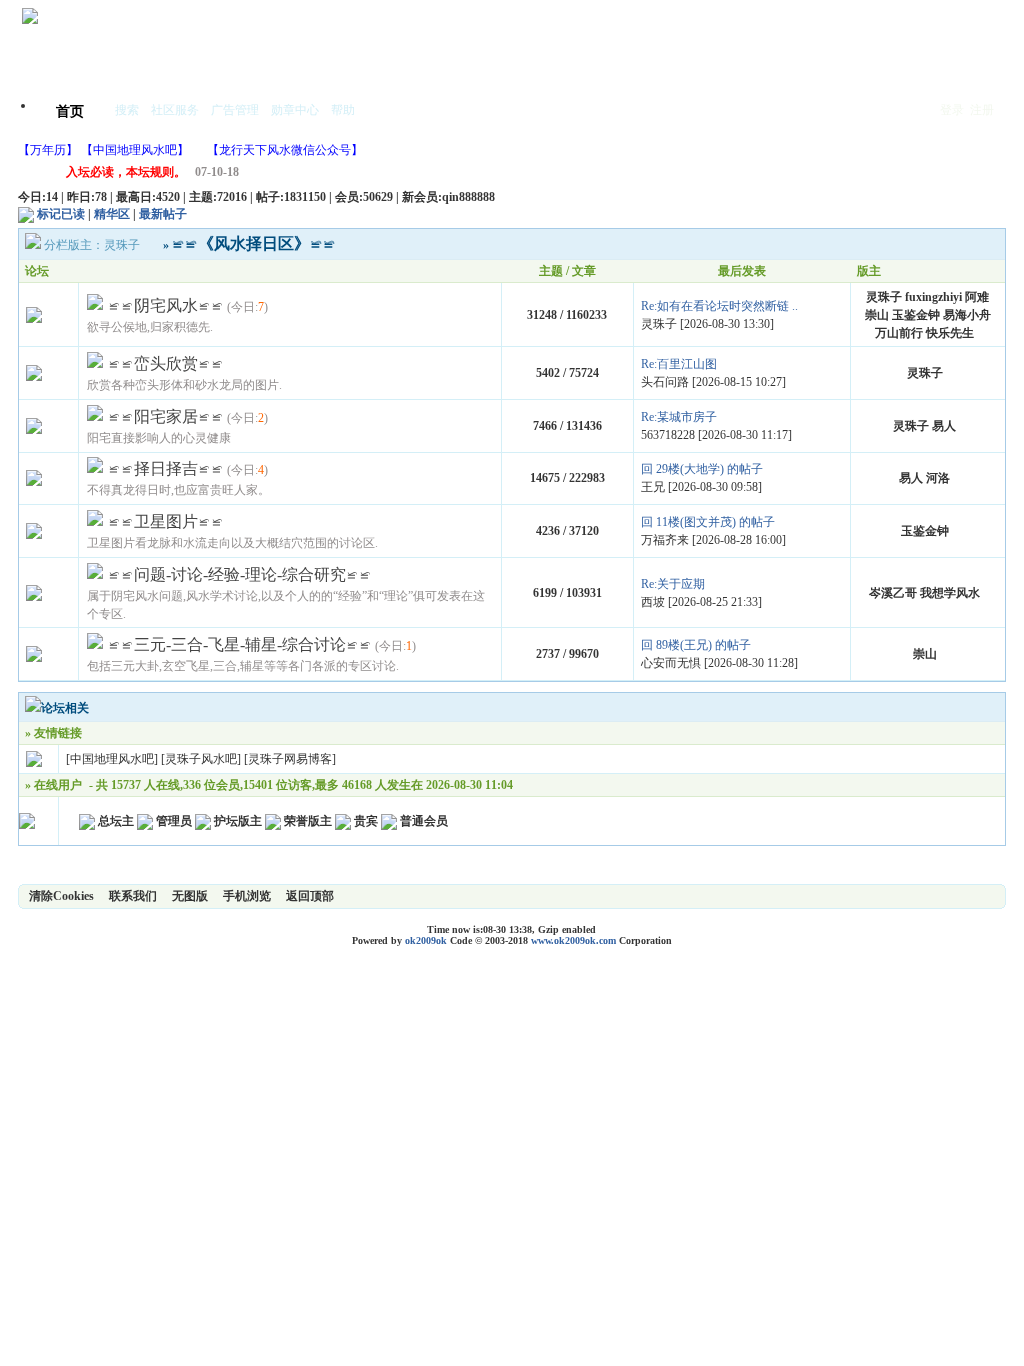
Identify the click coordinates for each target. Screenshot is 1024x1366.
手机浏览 (247, 896)
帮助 (343, 110)
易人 (944, 426)
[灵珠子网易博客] (290, 759)
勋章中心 (295, 110)
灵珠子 (122, 245)
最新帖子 (163, 214)
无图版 (190, 896)
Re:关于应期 (673, 584)
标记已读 (61, 214)
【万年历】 (48, 150)
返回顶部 (310, 896)
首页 (70, 111)
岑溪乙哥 (893, 593)
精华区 (112, 214)
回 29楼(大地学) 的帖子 (702, 469)
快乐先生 (950, 333)
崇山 (877, 315)
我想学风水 (950, 593)
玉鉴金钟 (916, 315)
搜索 (127, 110)
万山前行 (899, 333)
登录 (952, 110)
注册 (982, 110)
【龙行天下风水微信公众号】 (285, 150)
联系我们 (133, 896)
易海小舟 (967, 315)
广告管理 (235, 110)
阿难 (977, 297)
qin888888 (468, 197)
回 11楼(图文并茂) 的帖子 (708, 522)
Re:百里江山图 (679, 364)
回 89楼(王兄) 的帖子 (696, 645)
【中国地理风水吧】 (135, 150)
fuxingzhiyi (933, 297)
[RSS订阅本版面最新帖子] (26, 214)
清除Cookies (61, 896)
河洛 (938, 478)
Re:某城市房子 (679, 417)
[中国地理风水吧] (112, 759)
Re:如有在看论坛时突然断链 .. (719, 306)
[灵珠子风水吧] (201, 759)
